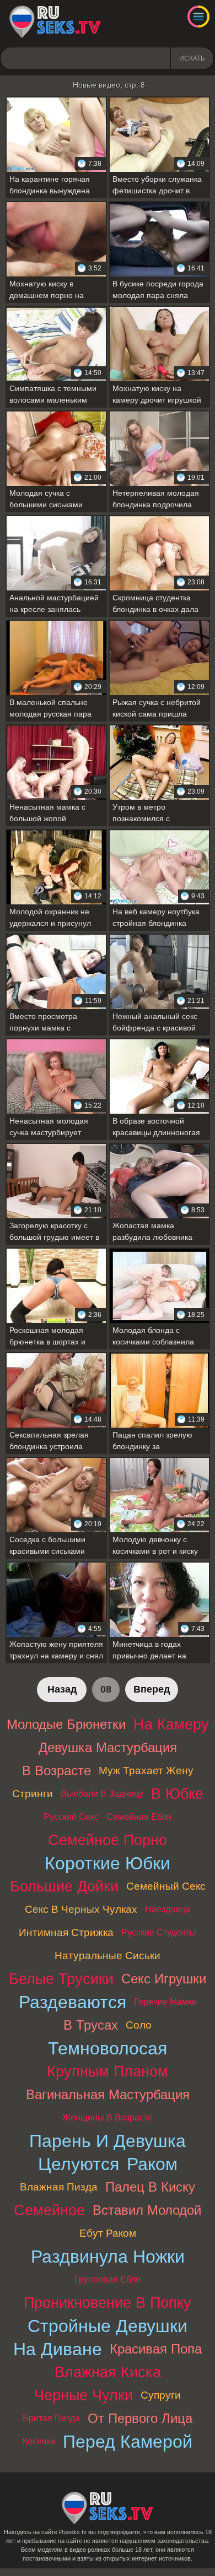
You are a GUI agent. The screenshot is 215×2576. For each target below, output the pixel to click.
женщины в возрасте (108, 2117)
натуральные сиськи (108, 1956)
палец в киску (150, 2187)
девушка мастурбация (108, 1747)
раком (152, 2164)
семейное (49, 2210)
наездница (168, 1909)
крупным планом (108, 2071)
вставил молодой (147, 2210)
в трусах (91, 2025)
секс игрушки (164, 1979)
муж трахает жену (146, 1770)
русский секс (71, 1817)
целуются (79, 2164)
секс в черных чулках (81, 1909)
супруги (161, 2395)
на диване (58, 2349)
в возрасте (57, 1770)
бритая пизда (51, 2418)
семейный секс (166, 1886)
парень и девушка (108, 2141)
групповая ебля (108, 2279)
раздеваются (72, 2002)
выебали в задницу (102, 1794)
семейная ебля (139, 1817)
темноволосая (108, 2048)
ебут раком (108, 2233)
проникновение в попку (108, 2303)
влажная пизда (59, 2187)
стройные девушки (108, 2326)
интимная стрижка (66, 1932)
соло (139, 2025)
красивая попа (156, 2349)
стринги (33, 1794)
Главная (55, 22)
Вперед (152, 1689)
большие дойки (64, 1886)
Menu (198, 17)
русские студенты (159, 1932)
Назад (62, 1689)
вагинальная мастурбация (108, 2094)
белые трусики (61, 1979)
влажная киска (108, 2372)
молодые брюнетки (66, 1724)
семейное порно (108, 1840)
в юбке (177, 1794)
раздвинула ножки (108, 2257)
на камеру (171, 1724)
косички (39, 2441)
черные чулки (84, 2395)
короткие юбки (108, 1863)
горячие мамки (165, 2002)
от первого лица (140, 2418)
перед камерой (128, 2442)
